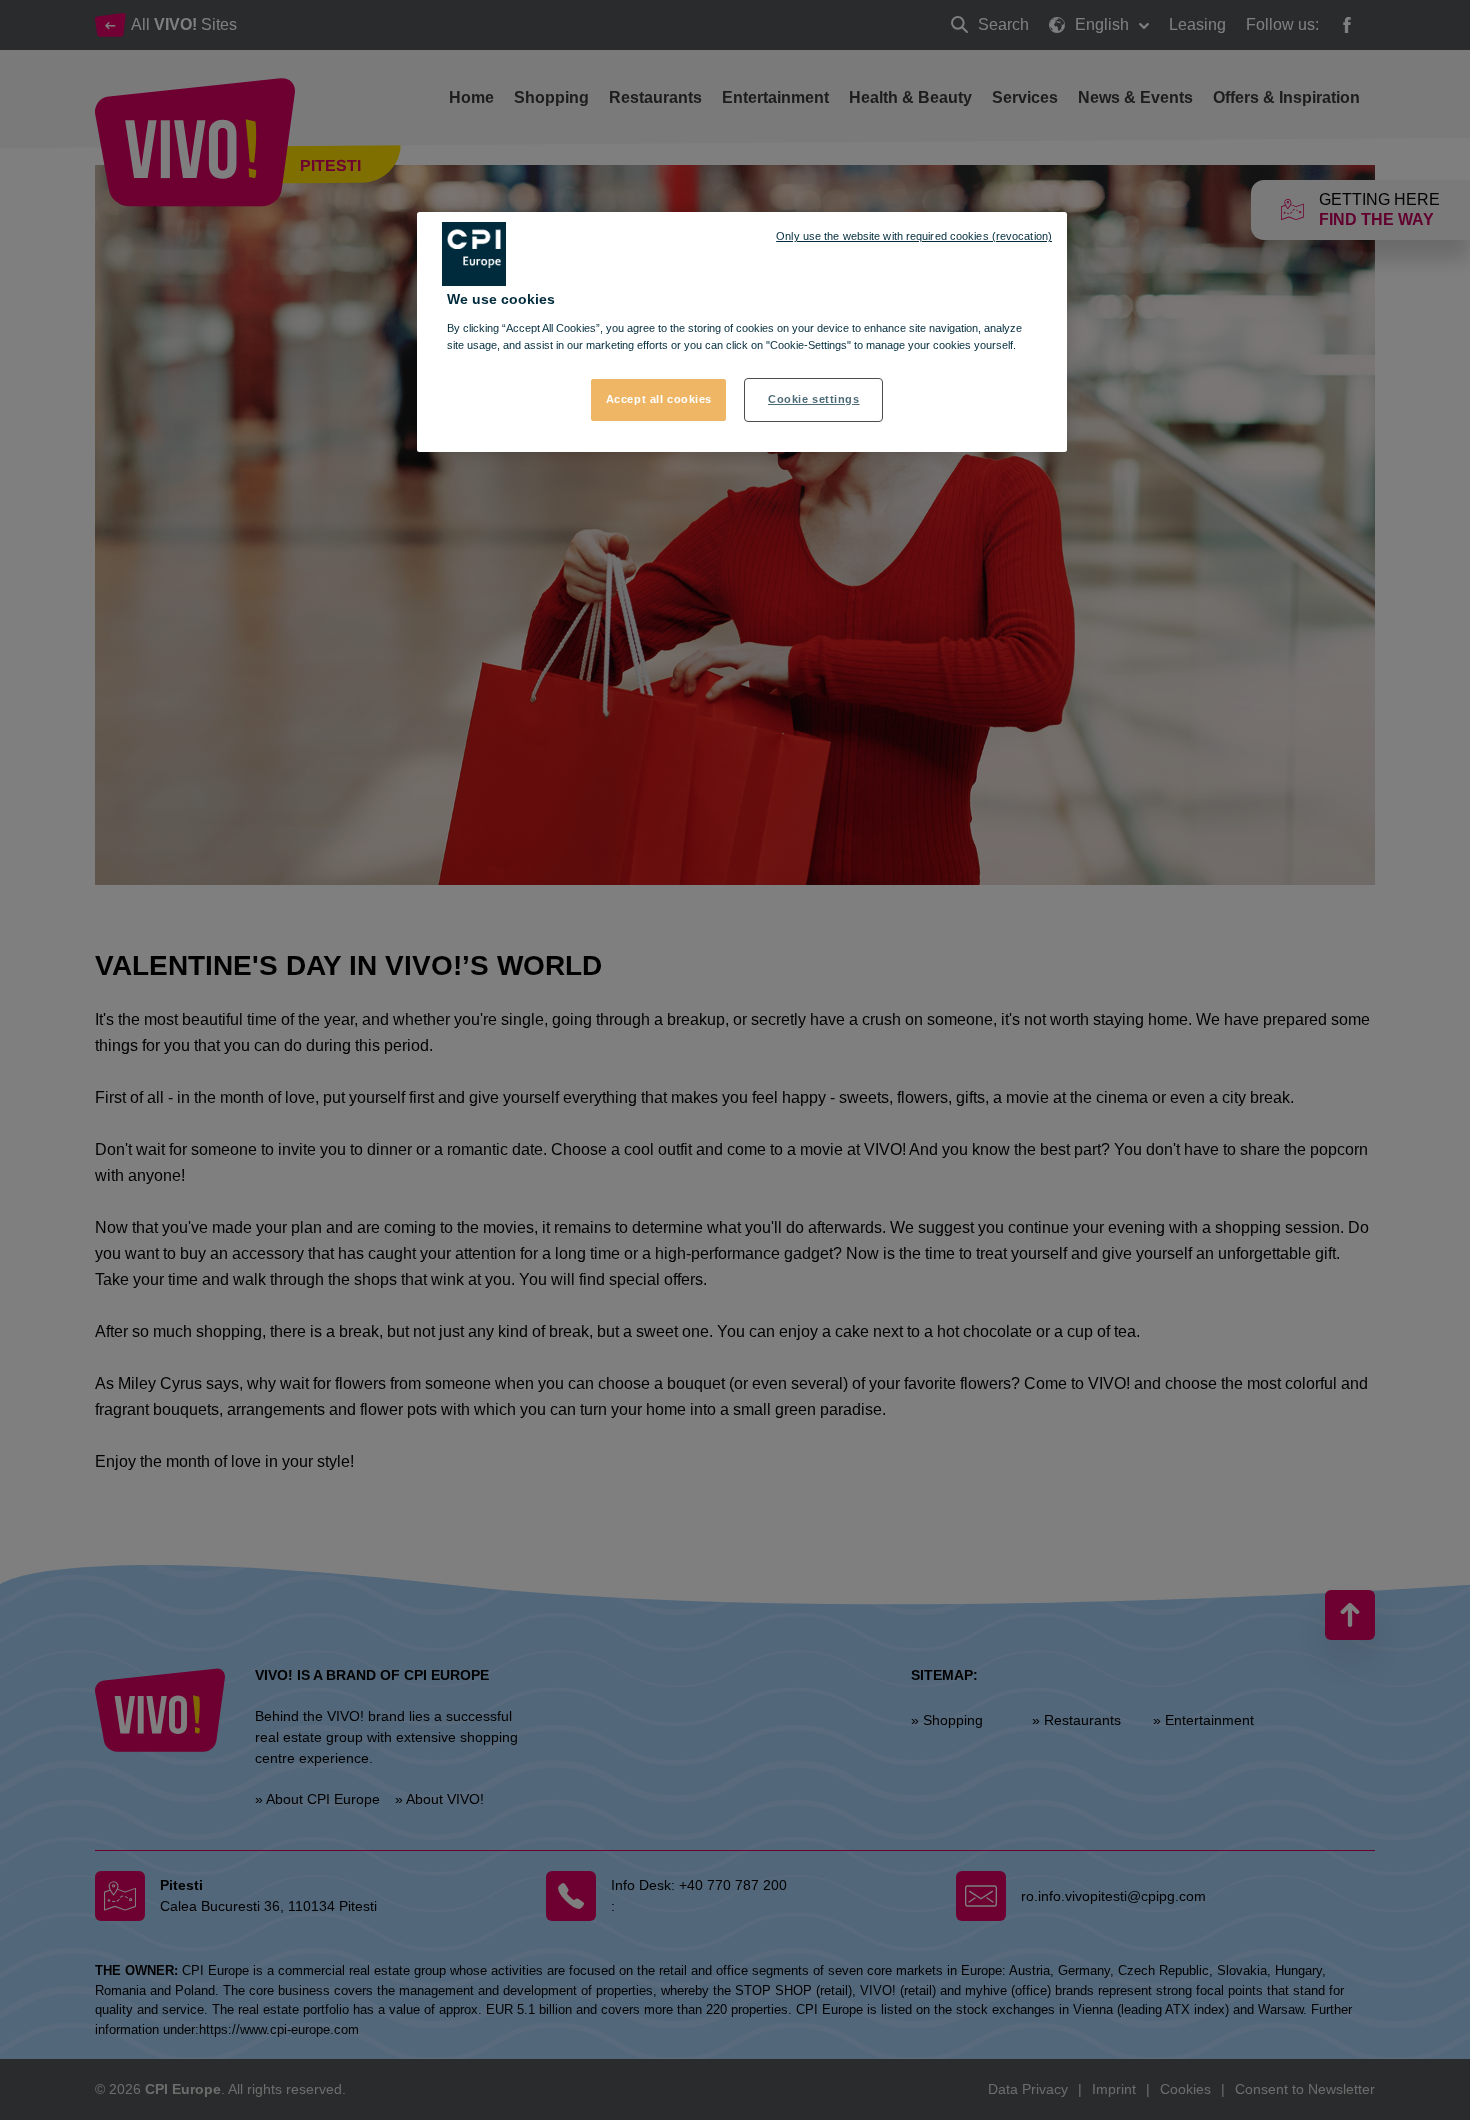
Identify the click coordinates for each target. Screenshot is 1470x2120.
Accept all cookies (659, 399)
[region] (742, 332)
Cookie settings (814, 399)
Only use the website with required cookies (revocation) (914, 236)
